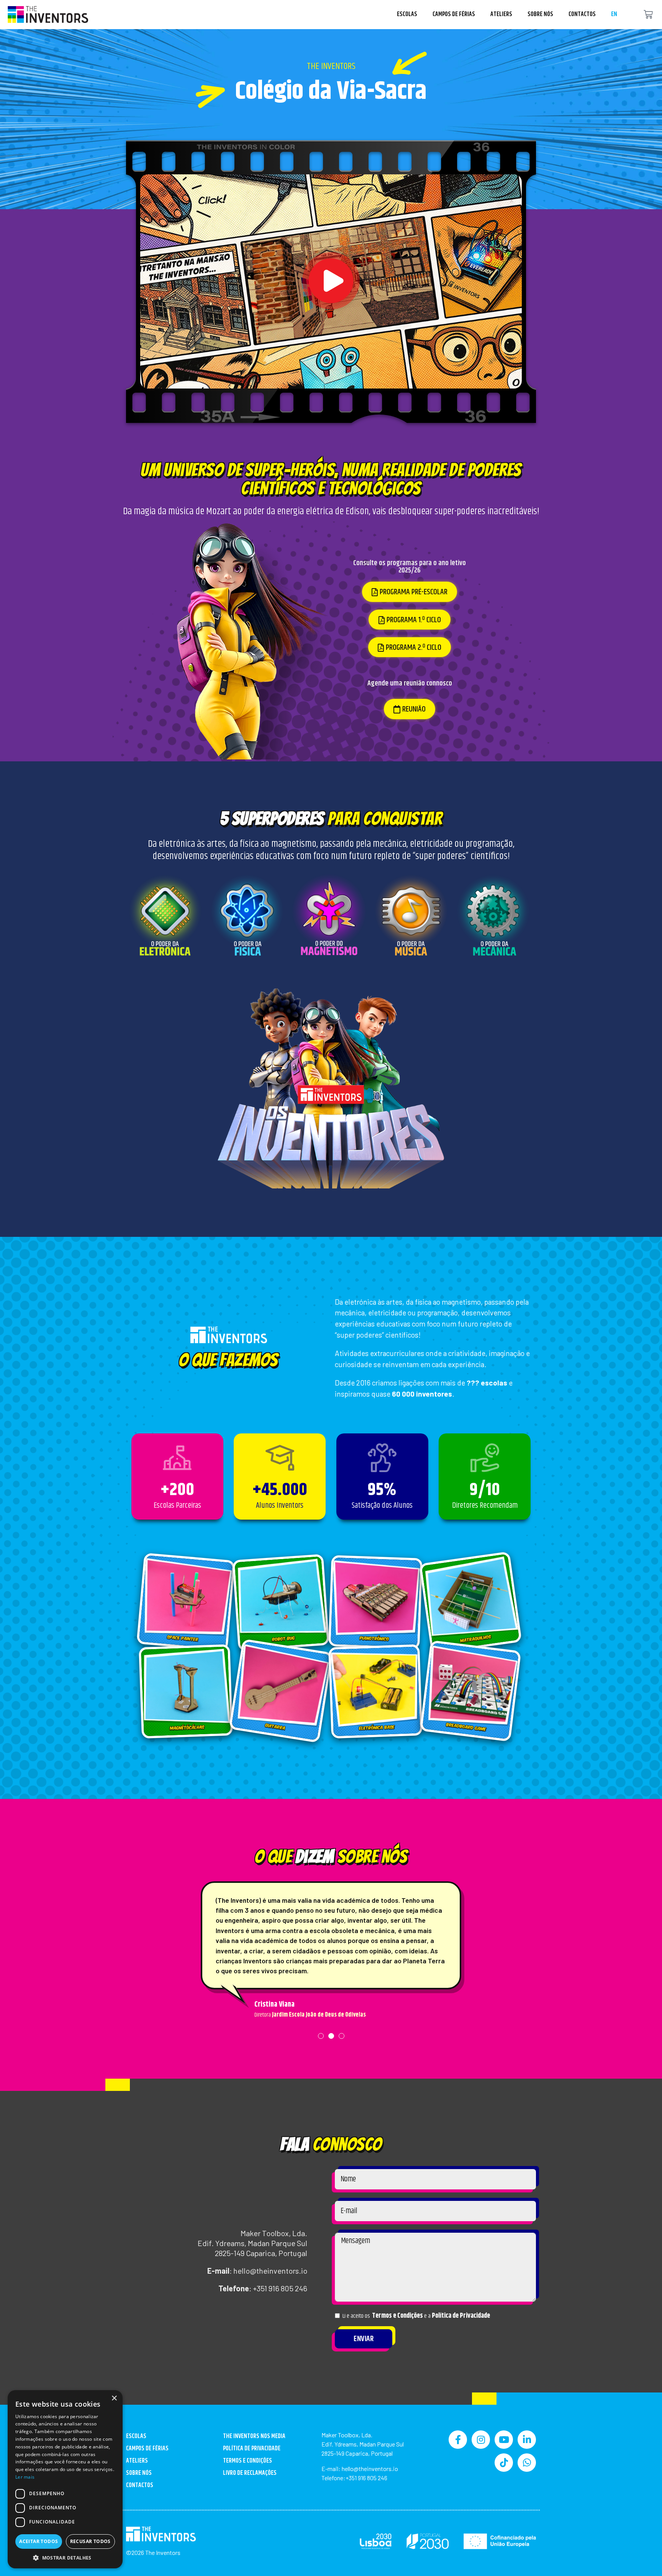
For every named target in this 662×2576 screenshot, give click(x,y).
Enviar (364, 2339)
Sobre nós (540, 14)
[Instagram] (481, 2440)
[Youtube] (504, 2440)
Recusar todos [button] (90, 2541)
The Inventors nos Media (254, 2436)
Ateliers (501, 14)
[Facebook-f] (458, 2440)
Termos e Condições (397, 2316)
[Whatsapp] (527, 2463)
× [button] (114, 2398)
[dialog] (65, 2479)
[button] (331, 281)
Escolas (407, 14)
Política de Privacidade (461, 2316)
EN (614, 14)
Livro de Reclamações (250, 2473)
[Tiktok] (504, 2463)
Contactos (582, 14)
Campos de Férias (454, 14)
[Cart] (648, 15)
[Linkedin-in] (527, 2440)
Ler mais (25, 2477)
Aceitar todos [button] (39, 2541)
